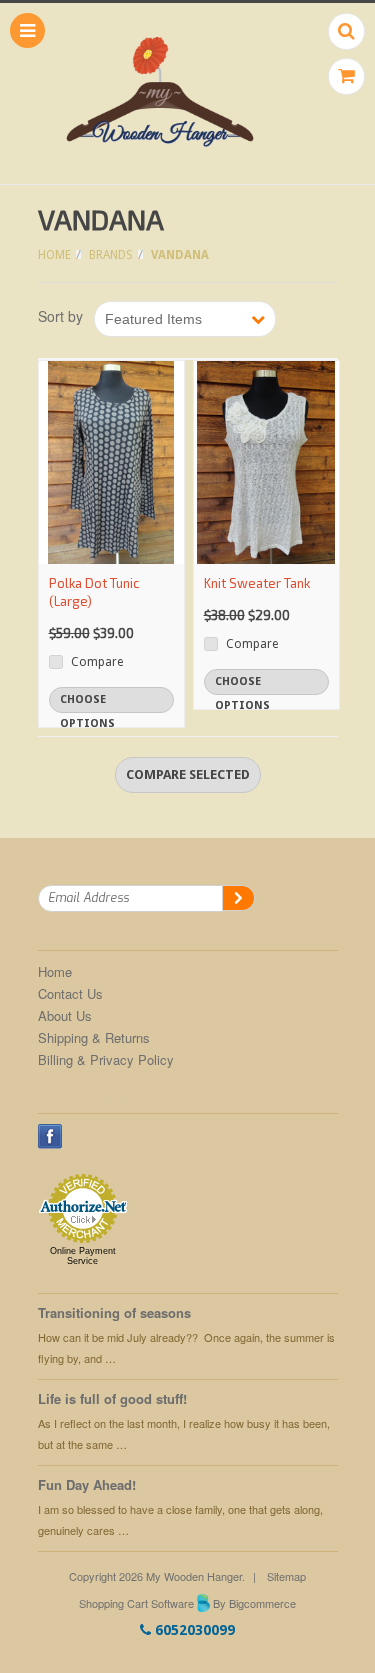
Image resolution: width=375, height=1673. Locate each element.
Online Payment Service (83, 1256)
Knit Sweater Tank (257, 583)
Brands (111, 255)
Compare (97, 662)
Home (54, 255)
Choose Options (87, 703)
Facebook (50, 1136)
